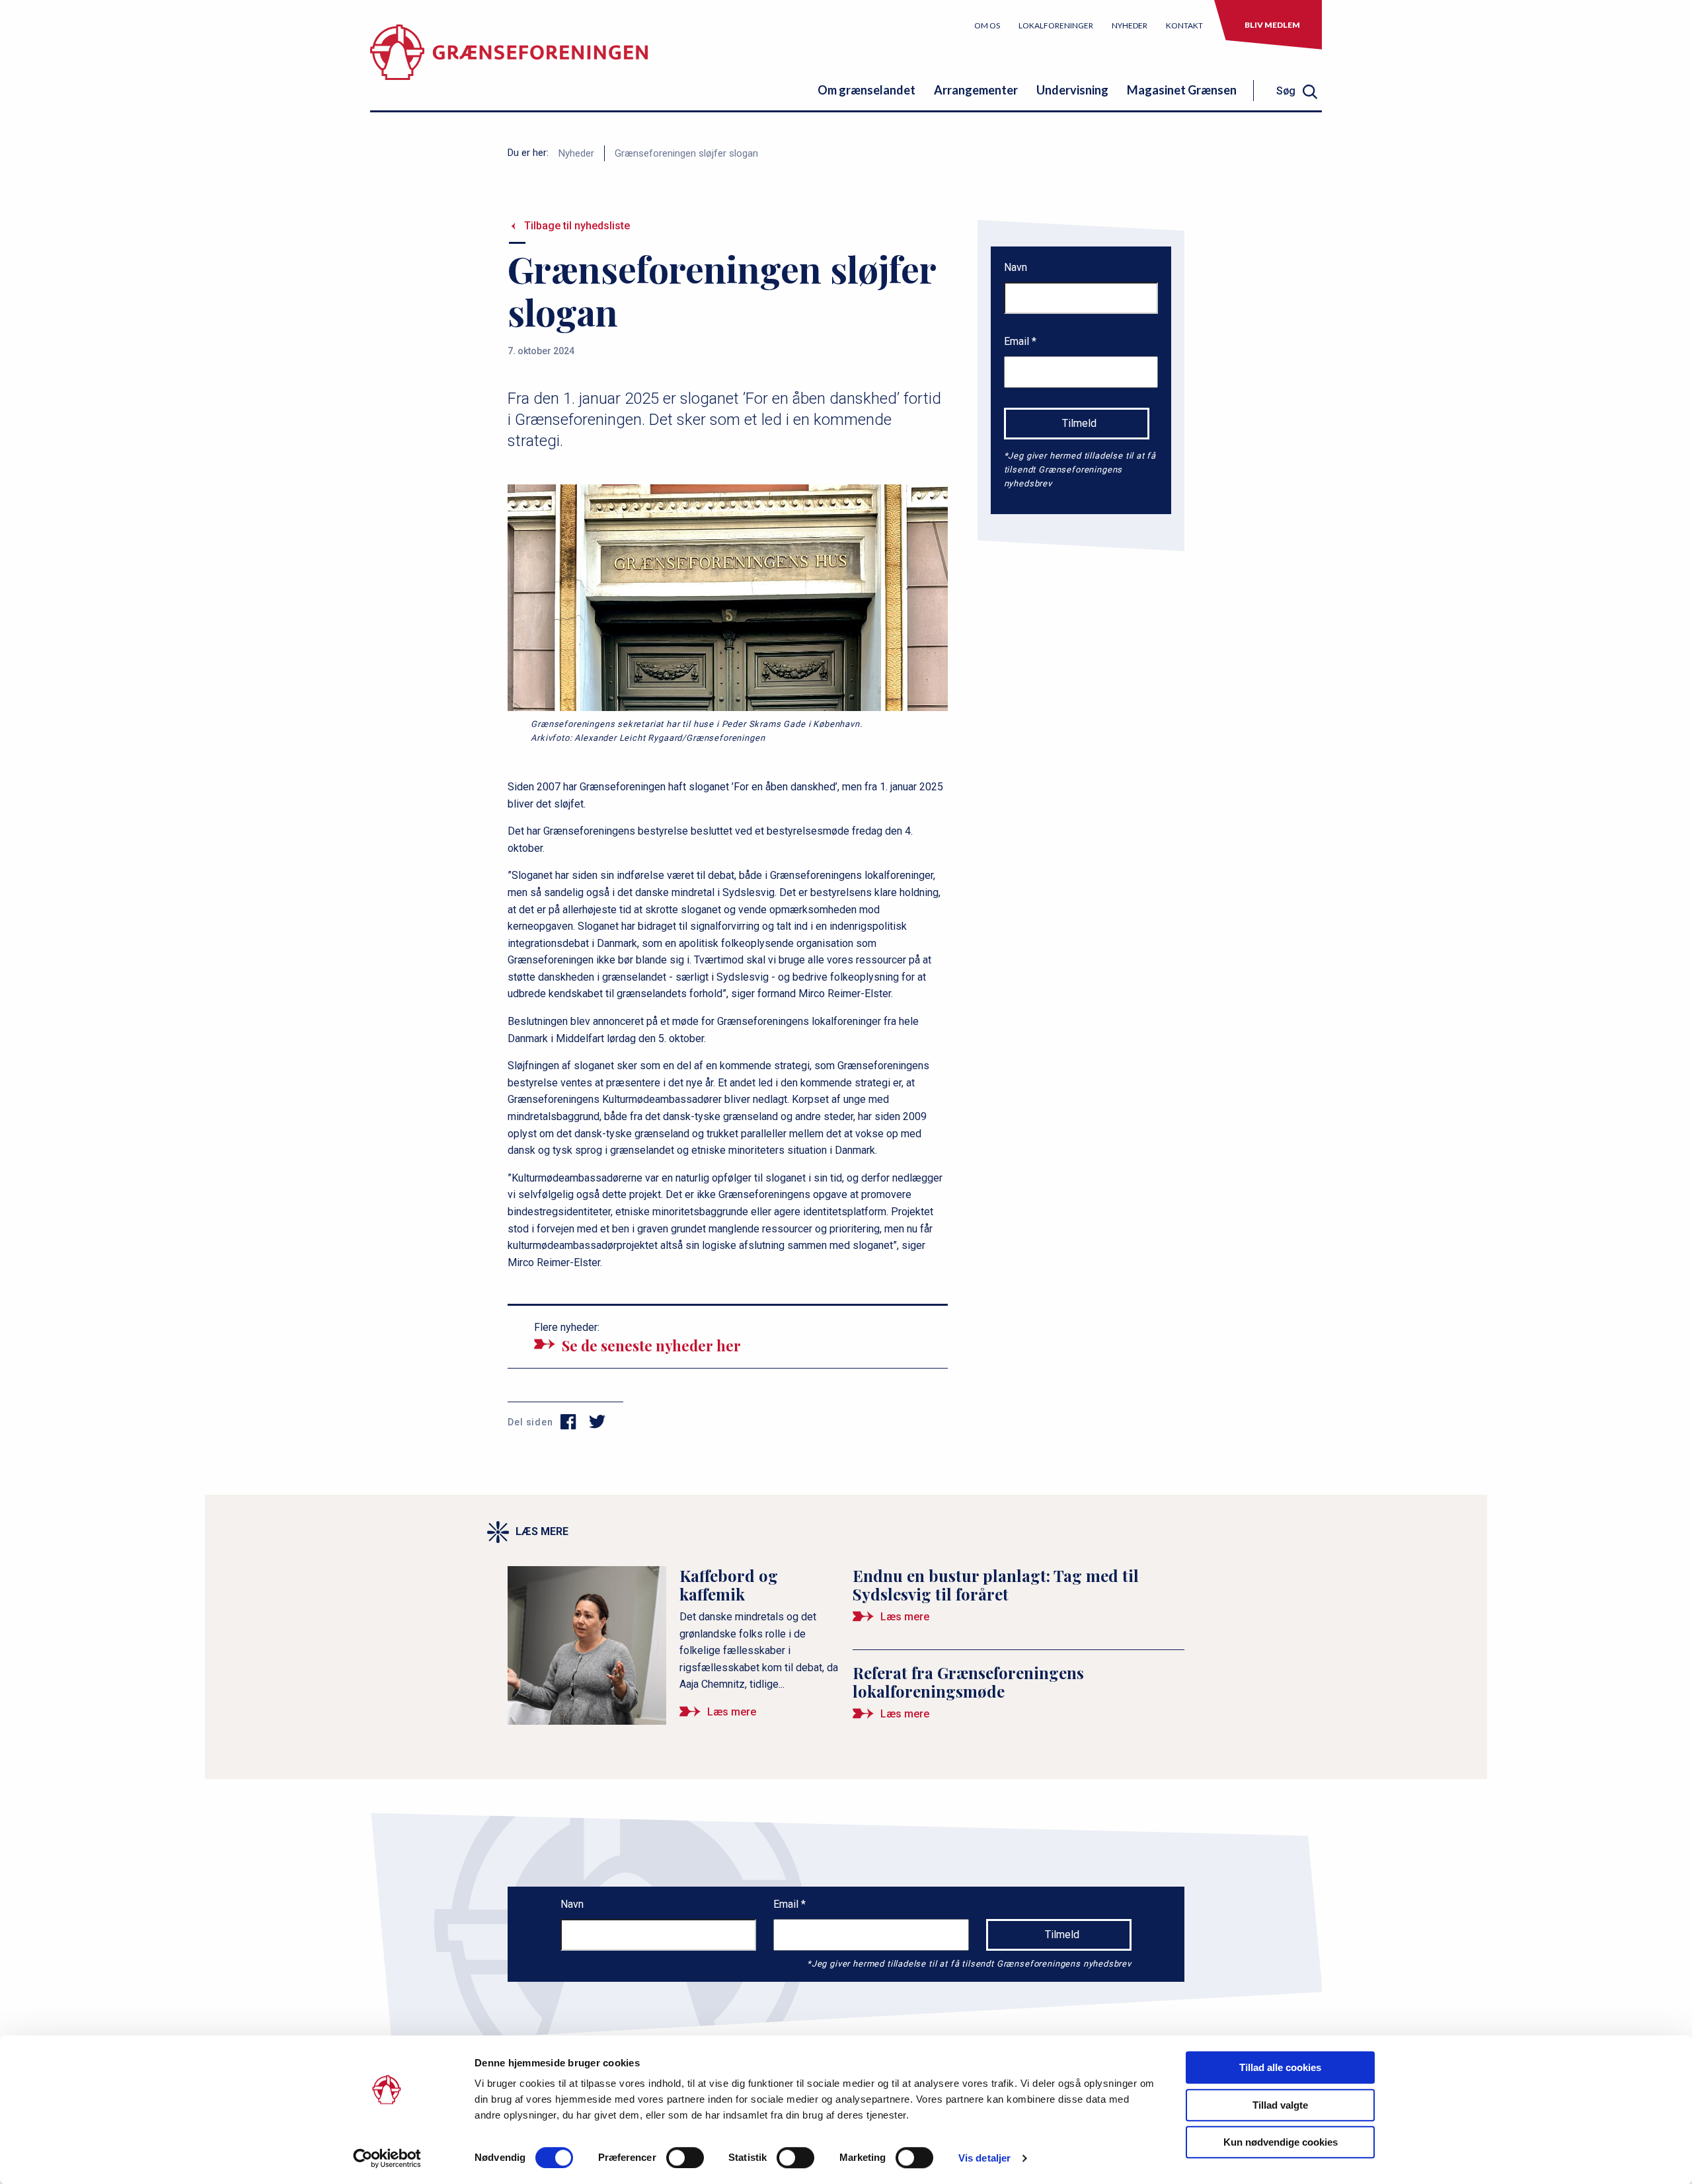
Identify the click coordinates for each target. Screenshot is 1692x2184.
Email (1018, 341)
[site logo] (509, 62)
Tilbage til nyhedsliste (577, 226)
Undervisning (1072, 90)
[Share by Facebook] (569, 1422)
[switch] (685, 2158)
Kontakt (1184, 25)
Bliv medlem (1272, 25)
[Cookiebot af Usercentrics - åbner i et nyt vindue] (387, 2158)
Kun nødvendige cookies (1281, 2142)
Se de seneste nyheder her (651, 1345)
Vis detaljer (984, 2158)
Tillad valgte (1280, 2105)
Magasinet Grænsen (1182, 90)
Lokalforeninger (1056, 25)
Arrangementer (976, 90)
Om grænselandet (866, 90)
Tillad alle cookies (1280, 2067)
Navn (1016, 267)
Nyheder (1130, 25)
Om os (987, 25)
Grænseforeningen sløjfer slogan (686, 153)
